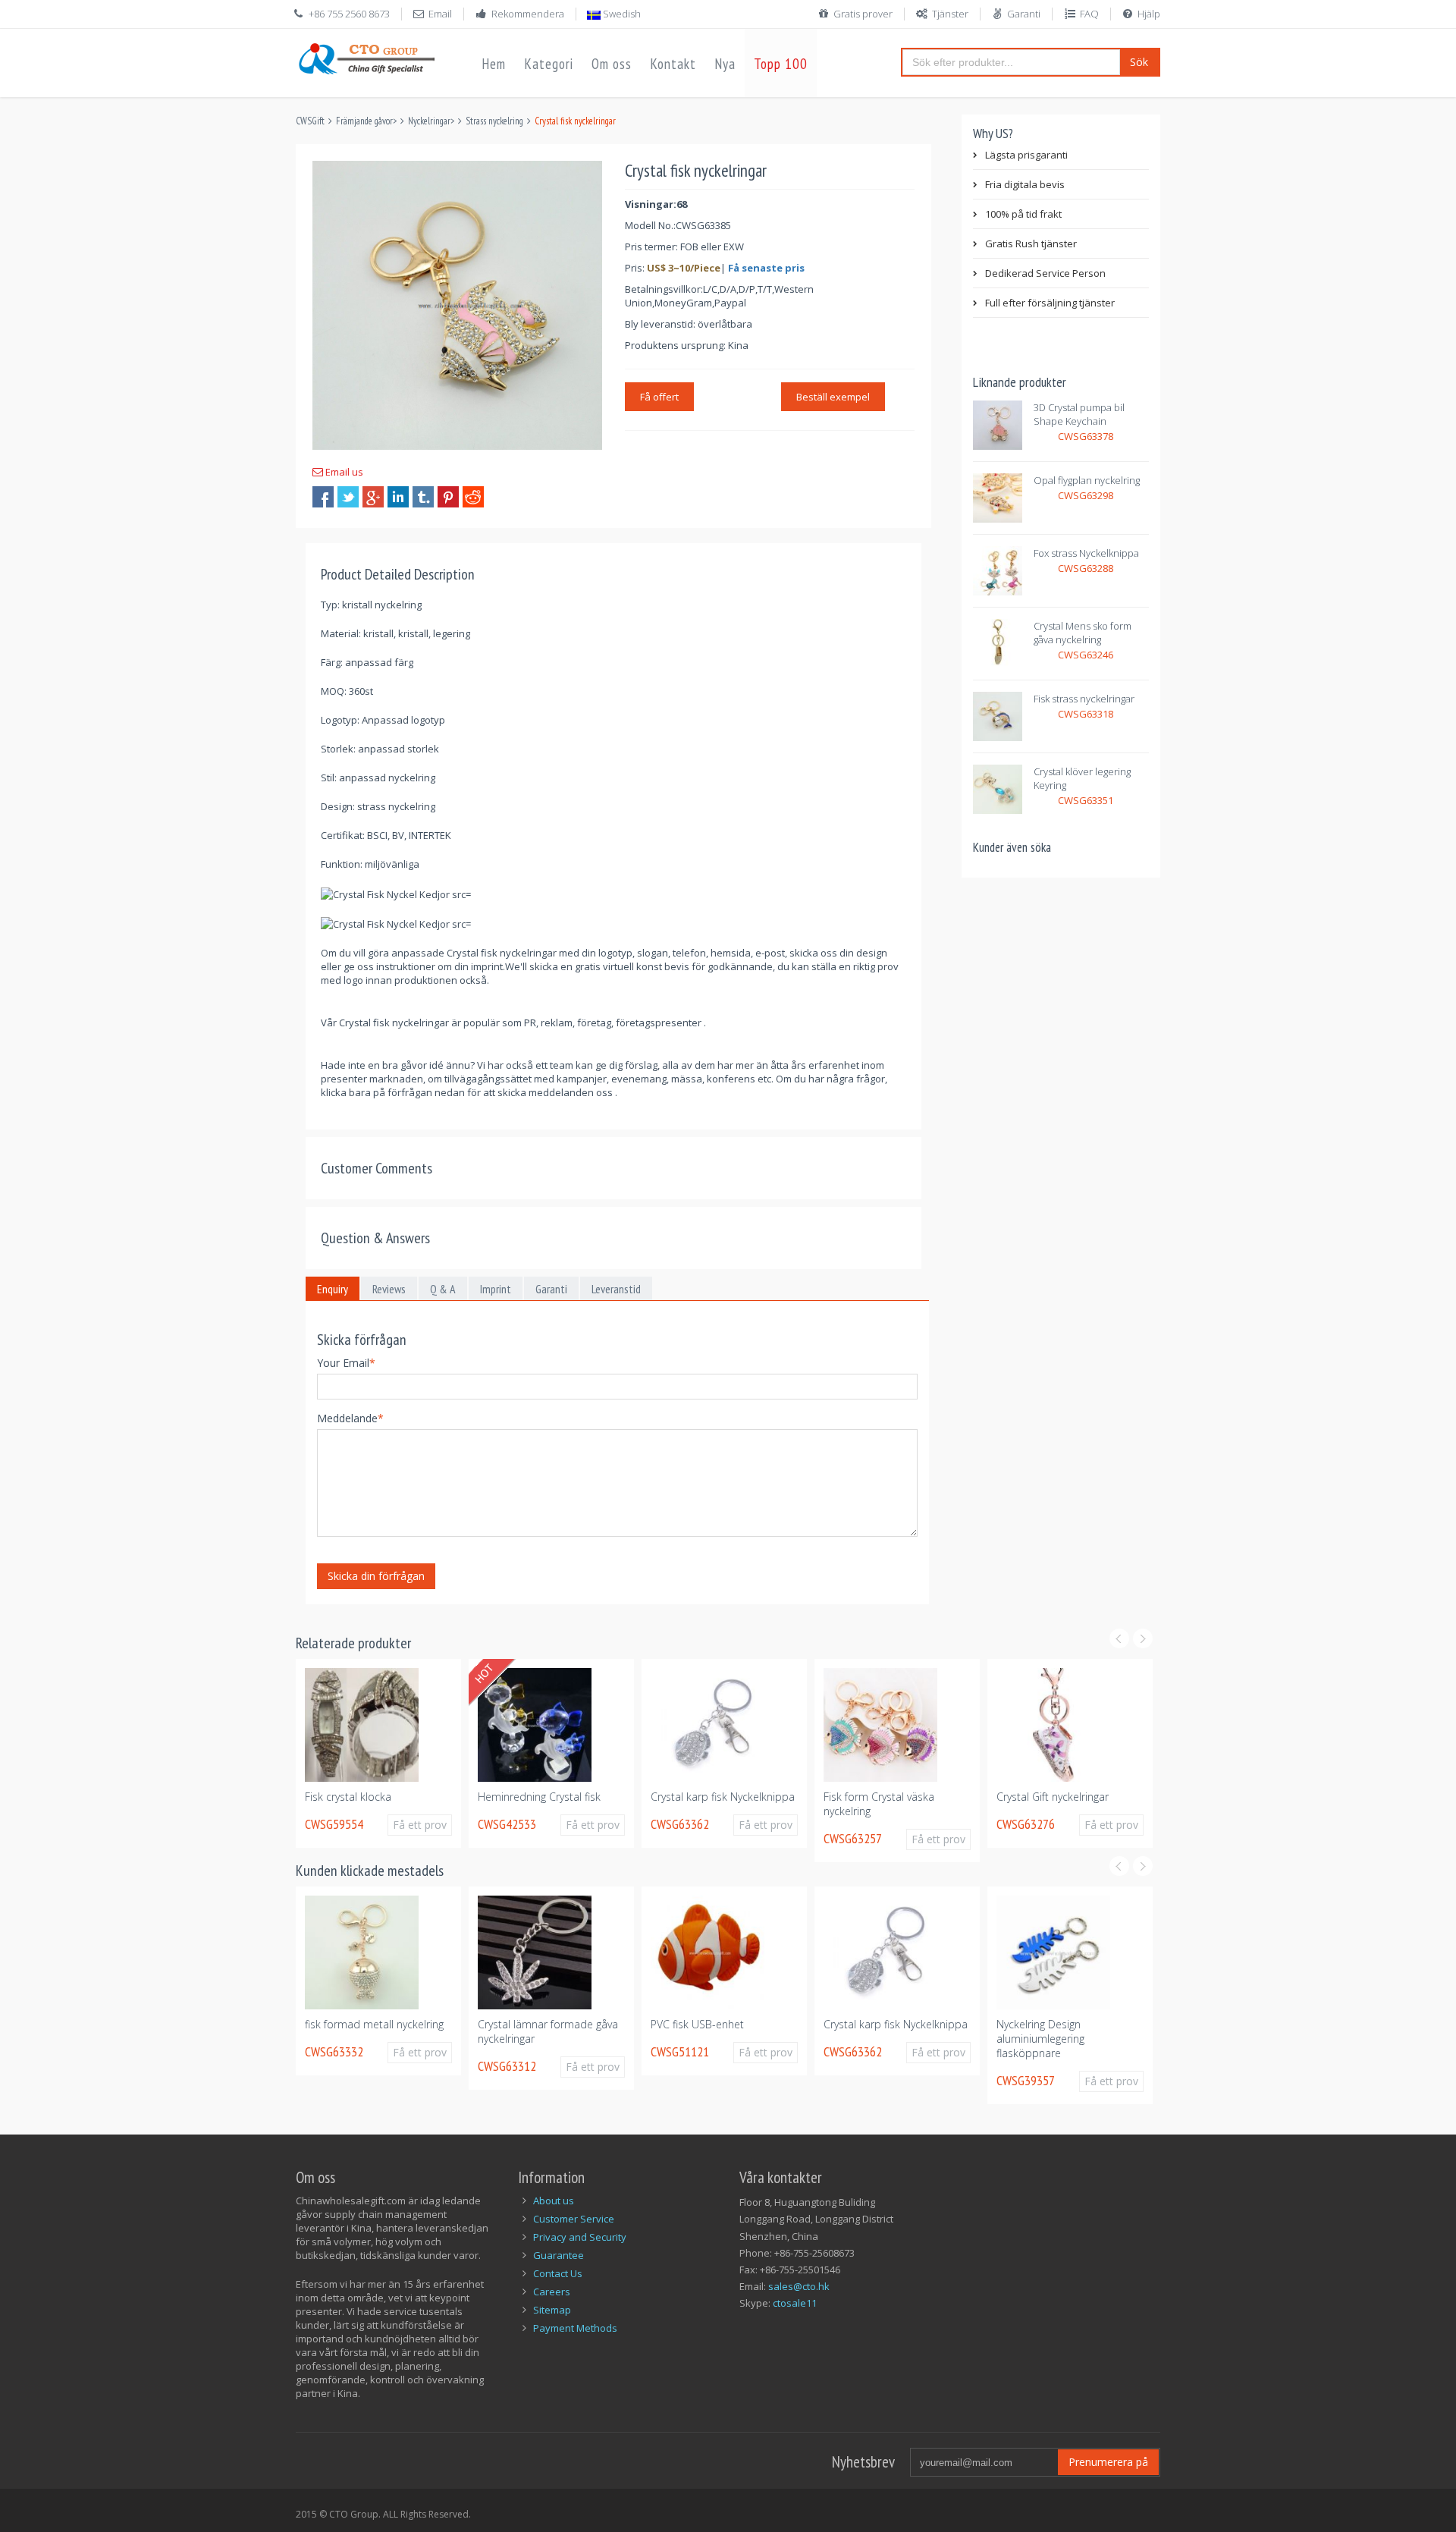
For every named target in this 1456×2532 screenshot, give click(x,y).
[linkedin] (398, 497)
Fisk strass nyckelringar (1084, 699)
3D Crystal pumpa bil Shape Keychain (1079, 414)
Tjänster (950, 14)
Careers (552, 2292)
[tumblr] (423, 497)
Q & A (443, 1289)
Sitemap (552, 2310)
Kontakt (673, 64)
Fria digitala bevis (1025, 184)
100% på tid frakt (1023, 214)
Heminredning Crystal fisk (539, 1797)
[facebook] (323, 497)
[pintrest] (448, 497)
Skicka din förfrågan (376, 1576)
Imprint (496, 1289)
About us (554, 2201)
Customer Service (574, 2219)
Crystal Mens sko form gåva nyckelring (1083, 633)
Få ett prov (420, 1825)
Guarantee (559, 2255)
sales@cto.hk (799, 2286)
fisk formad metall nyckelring (374, 2024)
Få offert (659, 397)
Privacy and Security (580, 2237)
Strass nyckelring (494, 121)
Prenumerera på (1108, 2462)
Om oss (612, 64)
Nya (725, 64)
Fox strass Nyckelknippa (1086, 553)
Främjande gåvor (364, 121)
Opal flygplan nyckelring (1087, 480)
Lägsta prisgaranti (1026, 155)
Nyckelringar (429, 121)
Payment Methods (575, 2328)
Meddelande (350, 1418)
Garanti (1024, 14)
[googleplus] (373, 497)
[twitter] (348, 497)
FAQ (1089, 14)
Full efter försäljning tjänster (1050, 303)
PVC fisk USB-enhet (697, 2024)
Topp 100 (781, 64)
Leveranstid (616, 1289)
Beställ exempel (833, 397)
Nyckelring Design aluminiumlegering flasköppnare (1040, 2039)
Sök (1139, 62)
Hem (494, 64)
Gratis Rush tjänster (1031, 243)
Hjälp (1149, 14)
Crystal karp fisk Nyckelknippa (723, 1797)
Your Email (346, 1363)
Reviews (389, 1289)
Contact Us (558, 2273)
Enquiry (333, 1289)
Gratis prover (863, 14)
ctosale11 (795, 2303)
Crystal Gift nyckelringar (1053, 1797)
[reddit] (473, 497)
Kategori (549, 64)
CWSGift (310, 121)
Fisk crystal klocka (348, 1797)
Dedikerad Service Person (1045, 273)
